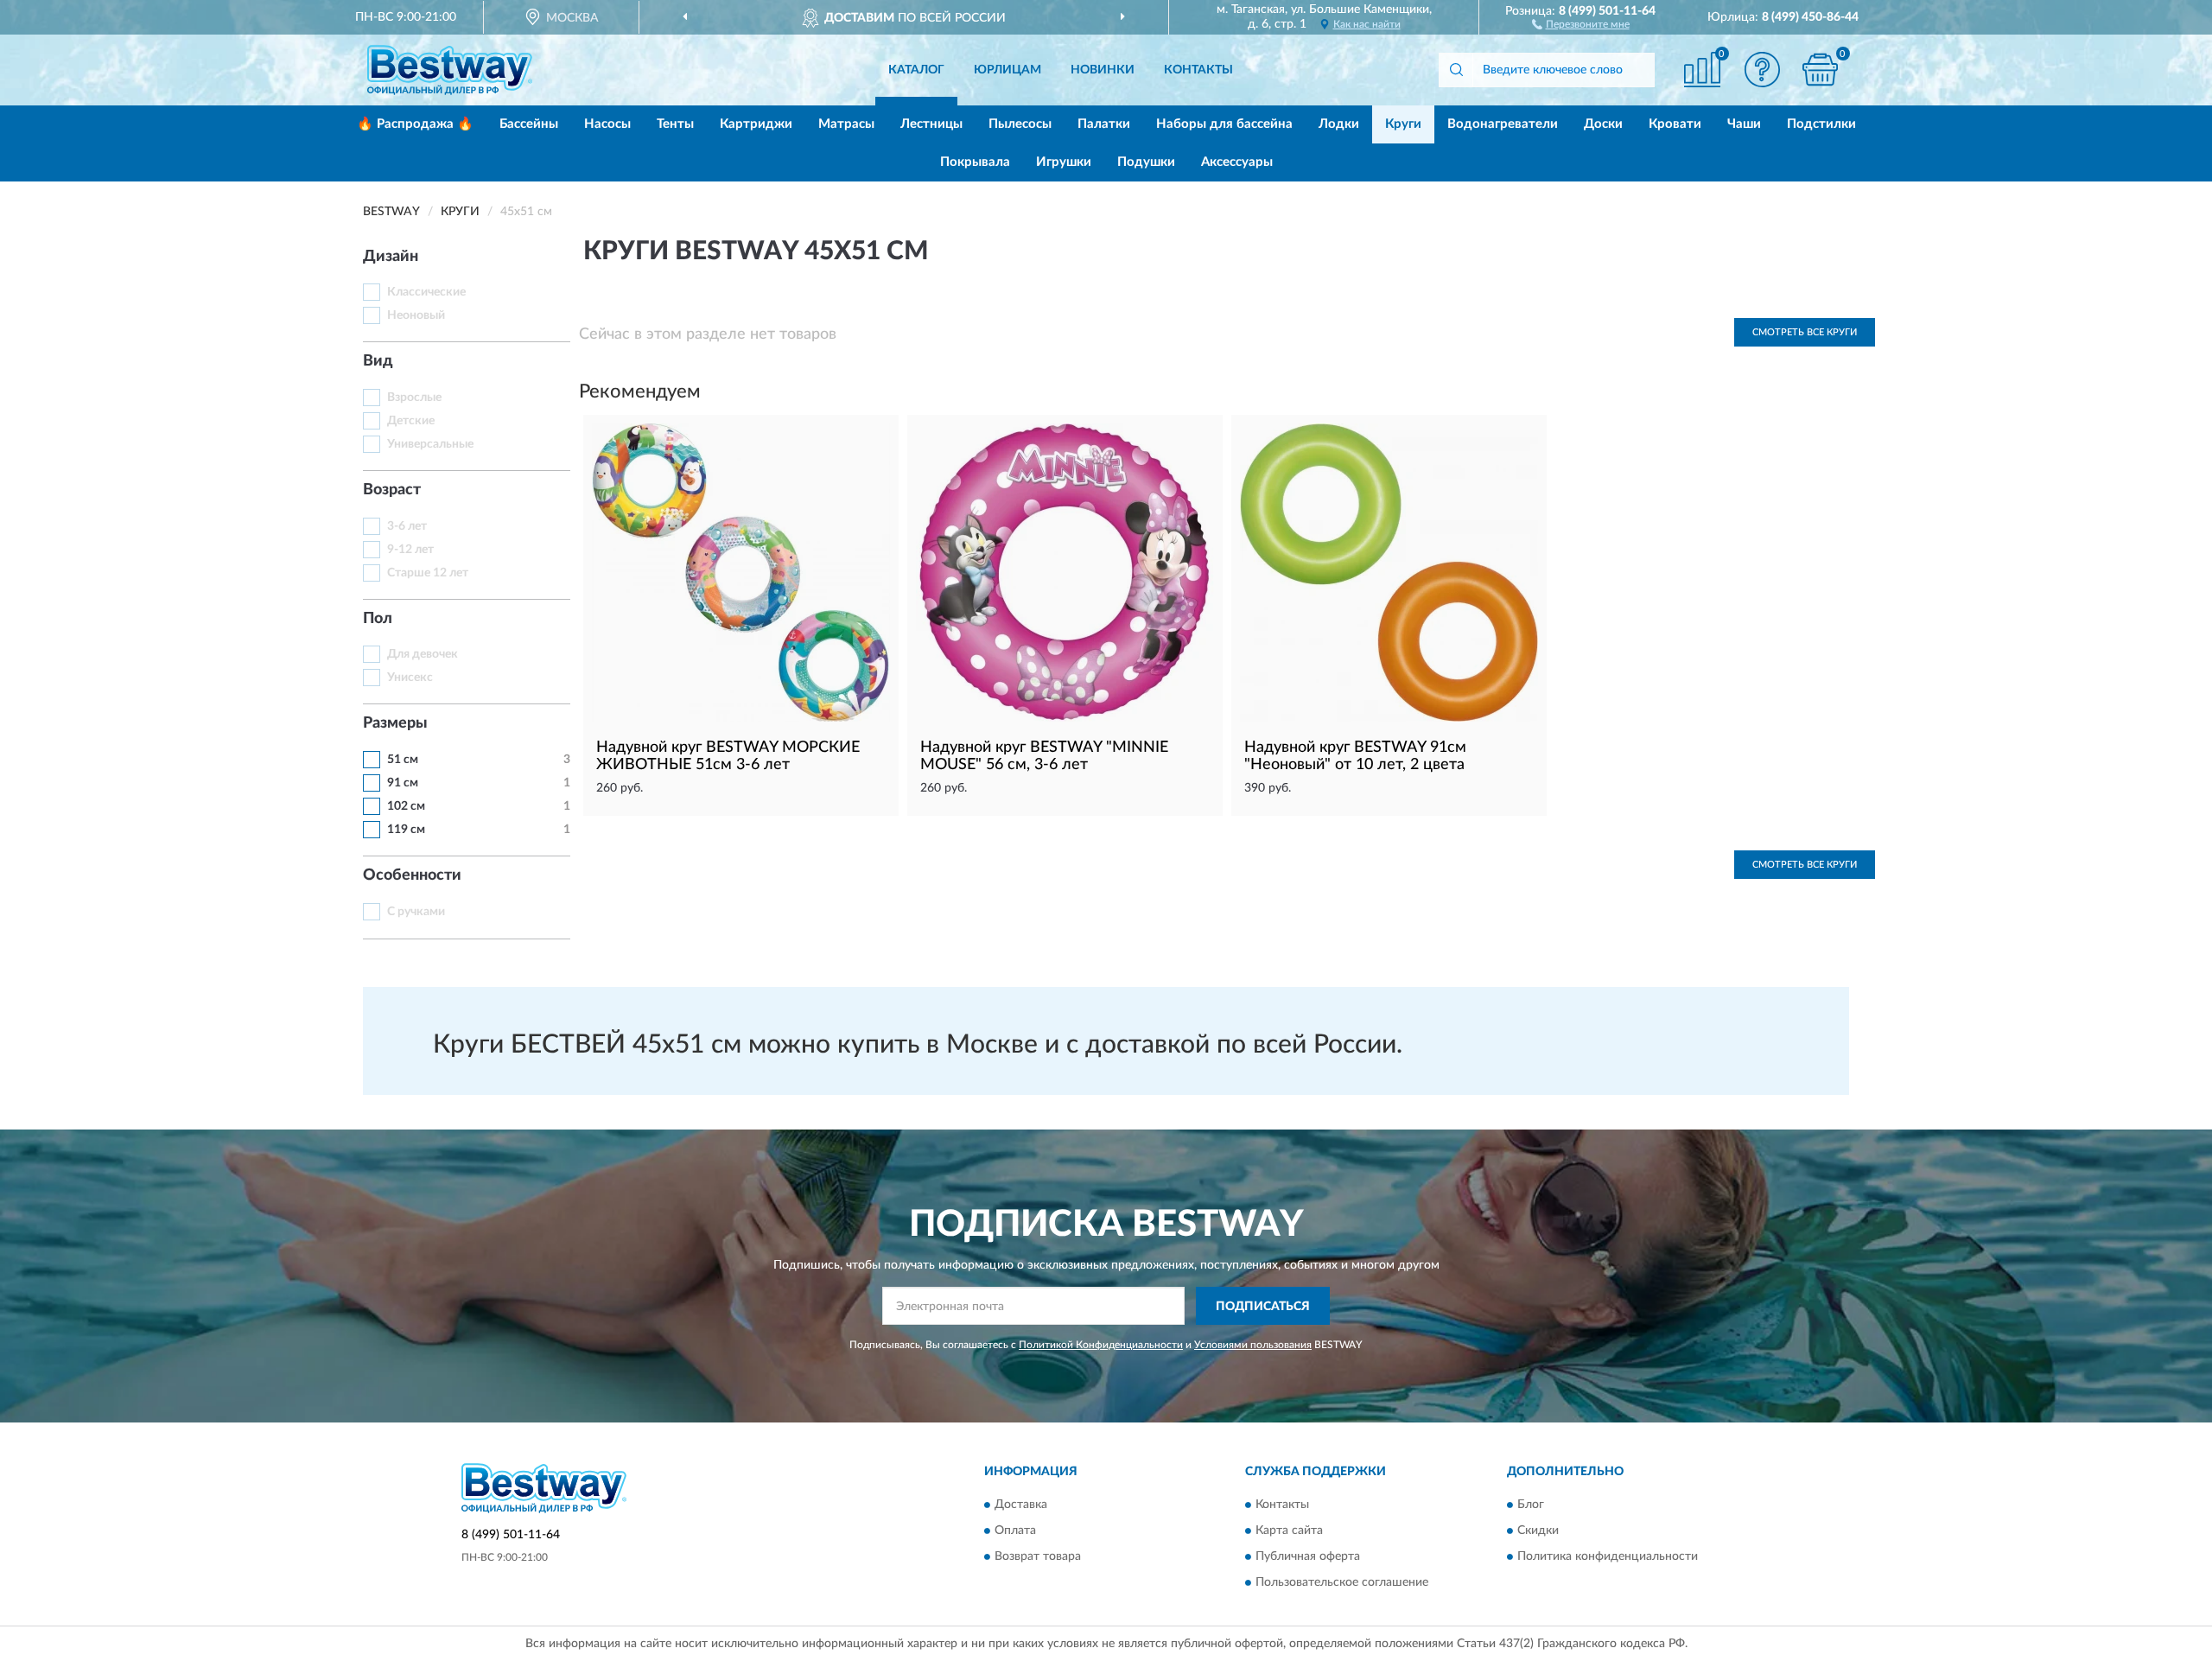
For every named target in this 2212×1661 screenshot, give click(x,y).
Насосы (607, 124)
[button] (1581, 23)
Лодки (1339, 124)
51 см (403, 760)
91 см (403, 783)
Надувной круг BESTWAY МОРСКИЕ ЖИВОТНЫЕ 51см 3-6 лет (728, 756)
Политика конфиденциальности (1608, 1556)
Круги (1403, 124)
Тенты (675, 124)
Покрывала (975, 162)
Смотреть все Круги (1805, 332)
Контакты (1198, 70)
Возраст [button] (392, 490)
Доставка (1021, 1505)
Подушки (1146, 162)
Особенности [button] (412, 875)
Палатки (1104, 124)
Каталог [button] (916, 70)
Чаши (1744, 124)
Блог (1531, 1505)
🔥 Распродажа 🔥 (415, 124)
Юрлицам (1007, 70)
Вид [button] (378, 361)
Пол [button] (378, 619)
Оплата (1015, 1531)
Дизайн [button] (391, 257)
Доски (1603, 124)
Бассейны (529, 124)
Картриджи (756, 124)
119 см (406, 830)
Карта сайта (1289, 1531)
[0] (1821, 70)
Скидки (1538, 1531)
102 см (406, 806)
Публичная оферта (1308, 1556)
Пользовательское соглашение (1342, 1582)
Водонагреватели (1503, 124)
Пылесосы (1020, 124)
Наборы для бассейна (1224, 124)
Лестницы (931, 124)
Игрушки (1064, 162)
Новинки (1103, 70)
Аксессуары (1237, 162)
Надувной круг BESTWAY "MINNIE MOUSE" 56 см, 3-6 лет (1044, 756)
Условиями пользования (1253, 1345)
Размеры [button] (395, 723)
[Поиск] (1456, 70)
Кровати (1675, 124)
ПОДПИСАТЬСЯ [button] (1263, 1307)
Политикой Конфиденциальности (1101, 1345)
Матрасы (846, 124)
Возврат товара (1038, 1556)
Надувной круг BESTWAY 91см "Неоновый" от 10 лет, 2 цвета (1355, 756)
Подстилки (1821, 124)
